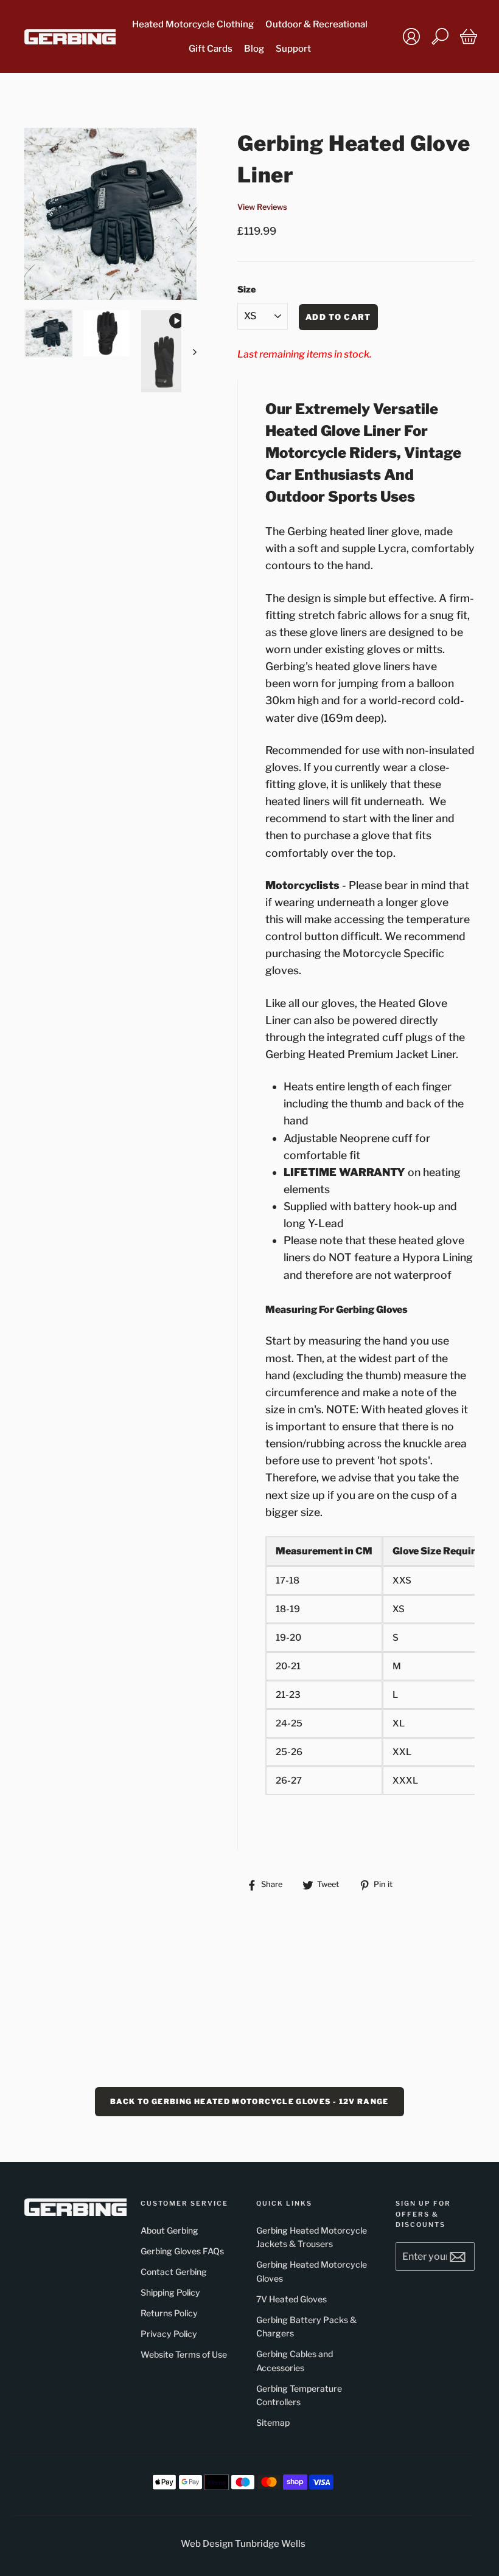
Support (293, 49)
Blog (254, 49)
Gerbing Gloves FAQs (182, 2251)
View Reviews (262, 207)
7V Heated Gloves (291, 2299)
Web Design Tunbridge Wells (243, 2544)
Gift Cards (211, 49)
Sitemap (273, 2422)
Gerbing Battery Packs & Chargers (306, 2326)
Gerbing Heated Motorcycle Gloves (312, 2271)
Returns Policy (169, 2313)
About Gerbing (169, 2230)
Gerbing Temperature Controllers (299, 2395)
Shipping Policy (170, 2292)
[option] (110, 214)
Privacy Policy (169, 2334)
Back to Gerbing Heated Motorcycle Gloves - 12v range (249, 2101)
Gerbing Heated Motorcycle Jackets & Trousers (312, 2237)
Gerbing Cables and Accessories (295, 2360)
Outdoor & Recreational (316, 24)
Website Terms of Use (184, 2354)
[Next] (189, 351)
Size (246, 289)
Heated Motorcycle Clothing (193, 24)
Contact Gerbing (174, 2272)
